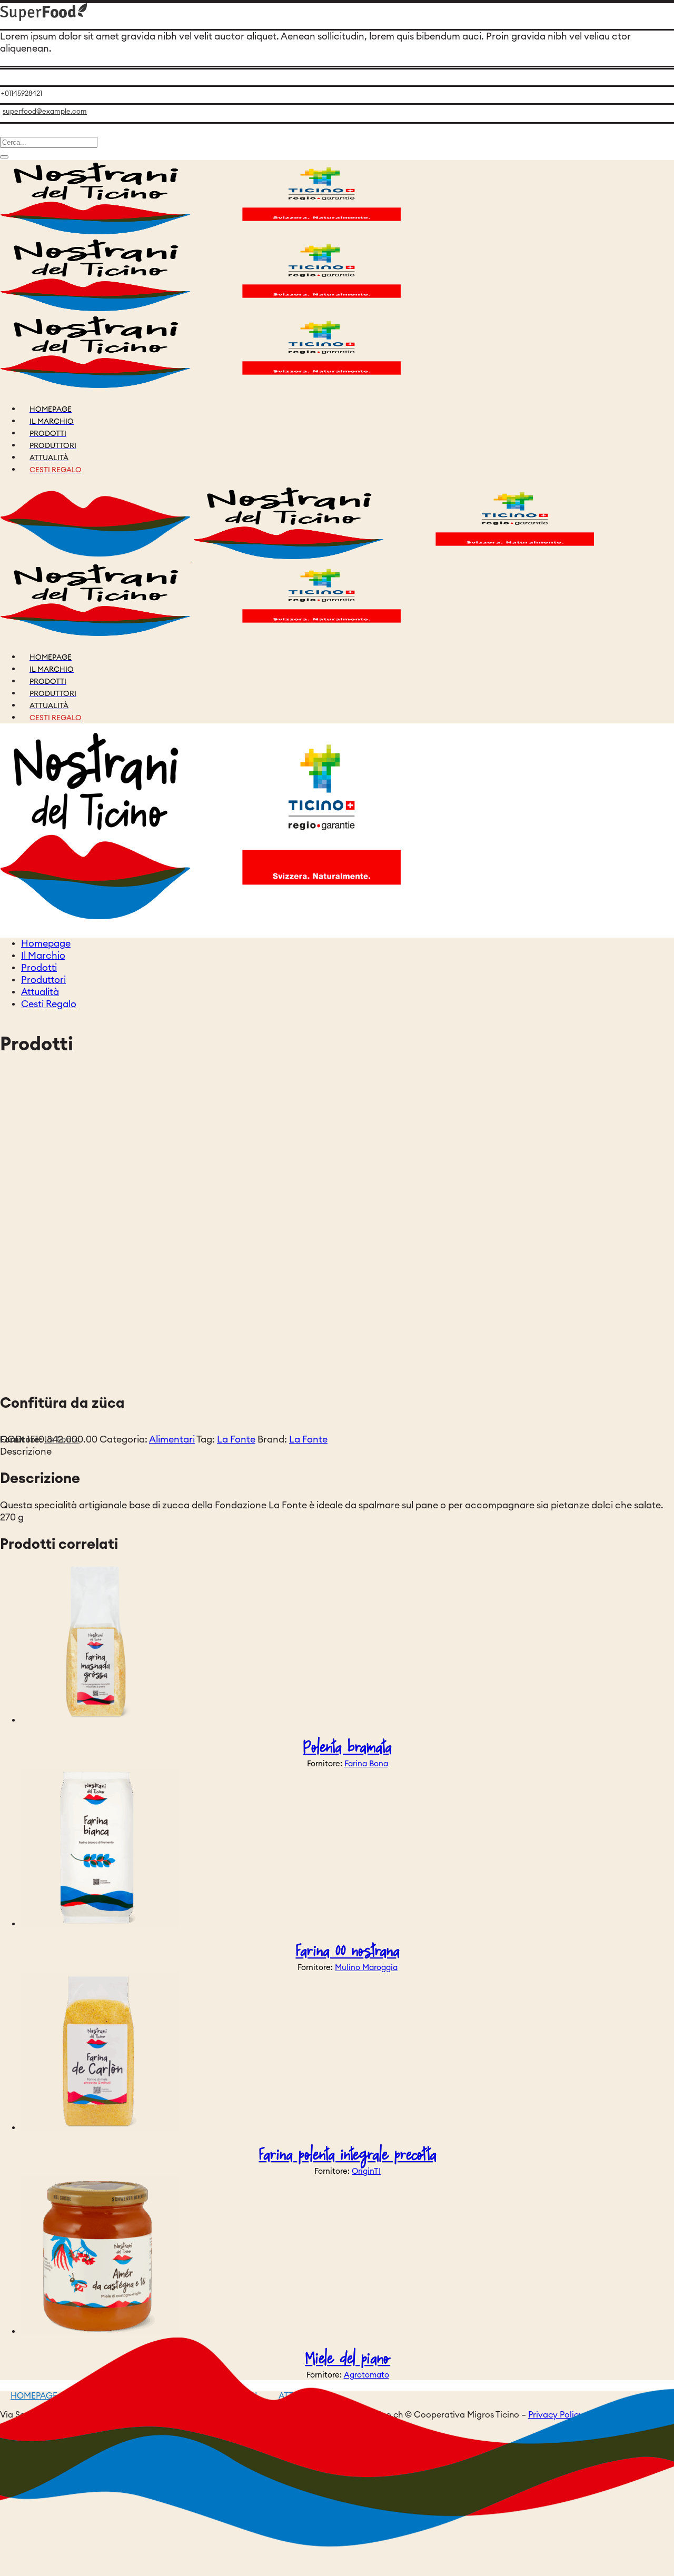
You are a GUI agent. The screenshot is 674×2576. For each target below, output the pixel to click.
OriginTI (366, 2171)
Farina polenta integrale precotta (348, 2155)
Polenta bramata (348, 1748)
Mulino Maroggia (366, 1968)
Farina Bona (366, 1764)
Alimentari (172, 1439)
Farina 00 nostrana (348, 1951)
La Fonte (236, 1439)
